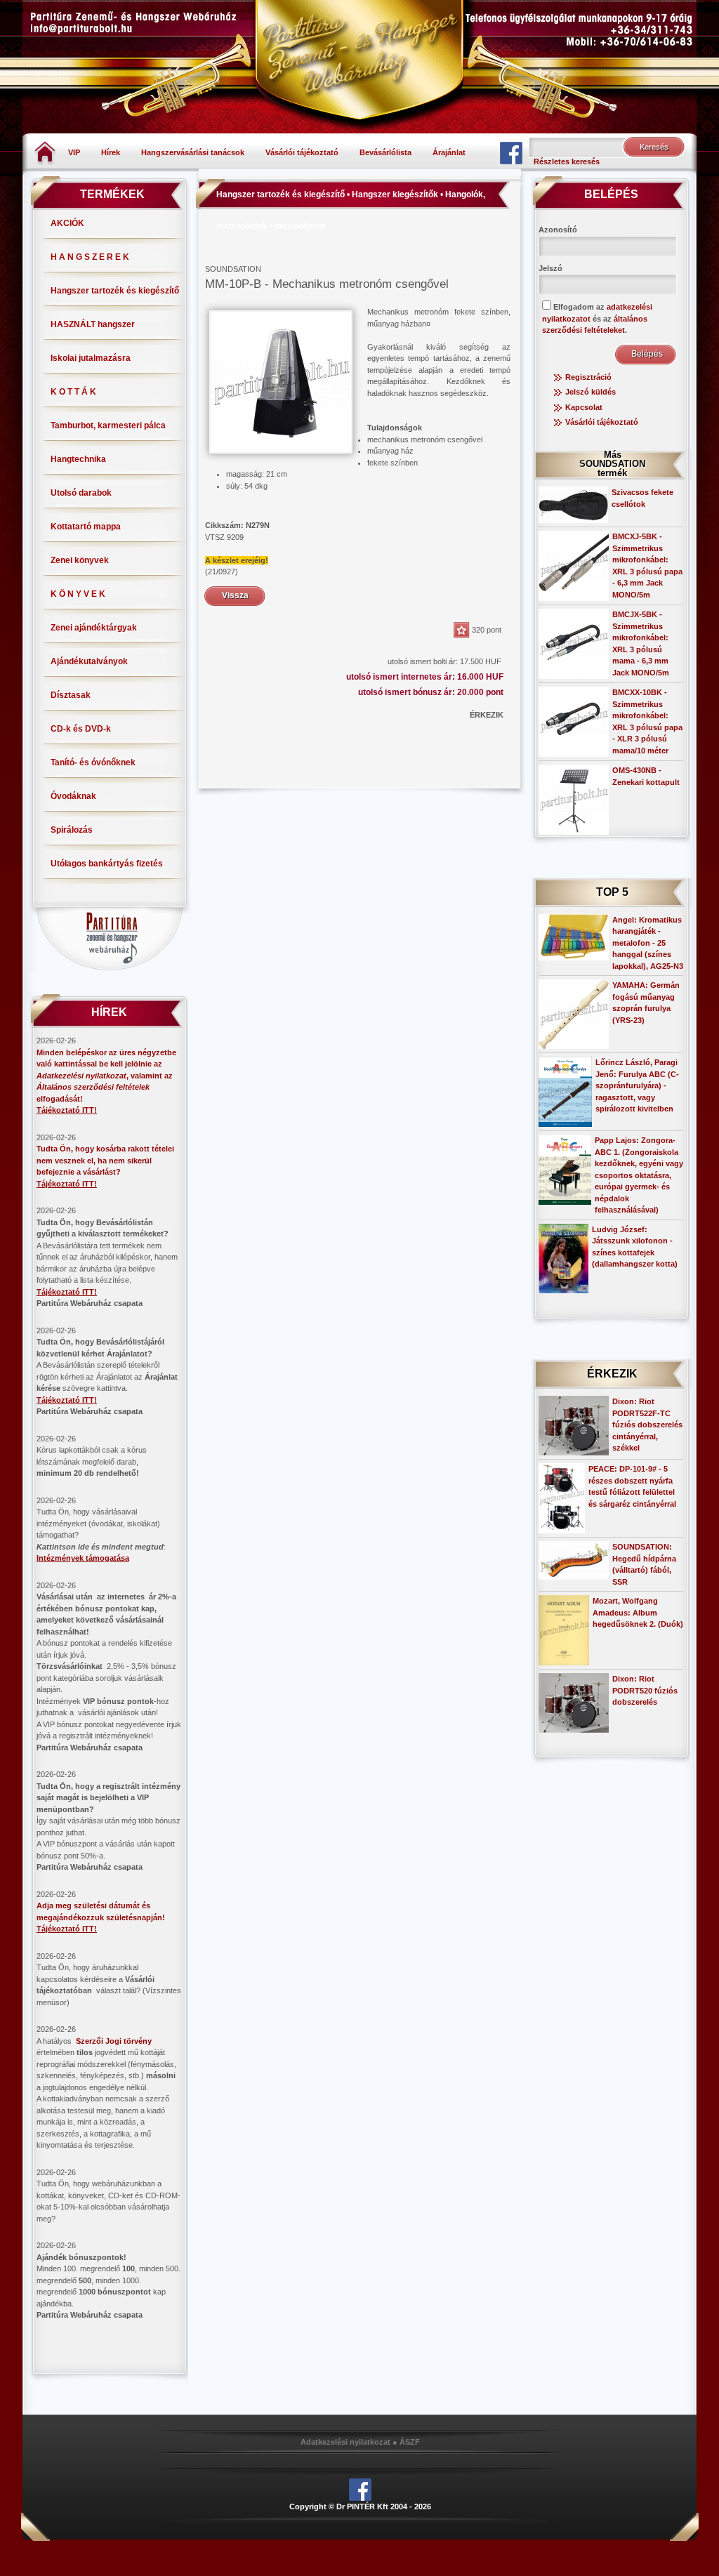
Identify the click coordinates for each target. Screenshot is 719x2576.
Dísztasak (71, 695)
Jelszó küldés (591, 392)
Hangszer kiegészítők (395, 194)
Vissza (235, 595)
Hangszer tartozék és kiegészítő (115, 291)
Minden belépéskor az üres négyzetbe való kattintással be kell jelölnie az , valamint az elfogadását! (106, 1076)
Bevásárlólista (385, 152)
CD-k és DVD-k (81, 729)
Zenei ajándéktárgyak (94, 628)
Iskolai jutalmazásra (91, 358)
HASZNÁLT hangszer (93, 324)
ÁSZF (410, 2442)
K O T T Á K (73, 392)
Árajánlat (449, 152)
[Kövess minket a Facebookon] (511, 152)
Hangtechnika (78, 459)
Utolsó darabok (81, 493)
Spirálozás (72, 830)
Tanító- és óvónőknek (93, 762)
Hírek (111, 152)
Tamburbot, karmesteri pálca (108, 425)
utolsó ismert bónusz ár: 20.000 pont (431, 692)
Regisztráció (588, 377)
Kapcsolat (584, 407)
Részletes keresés (567, 161)
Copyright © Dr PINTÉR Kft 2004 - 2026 (360, 2506)
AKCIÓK (67, 223)
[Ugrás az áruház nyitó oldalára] (45, 152)
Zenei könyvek (80, 560)
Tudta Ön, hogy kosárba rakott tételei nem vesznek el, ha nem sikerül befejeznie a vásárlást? (105, 1160)
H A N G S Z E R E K (90, 257)
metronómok (300, 226)
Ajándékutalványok (89, 661)
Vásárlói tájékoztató (302, 152)
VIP (74, 152)
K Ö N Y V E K (78, 594)
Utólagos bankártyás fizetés (107, 864)
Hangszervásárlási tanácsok (193, 152)
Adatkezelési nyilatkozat (345, 2442)
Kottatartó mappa (86, 527)
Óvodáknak (73, 796)
